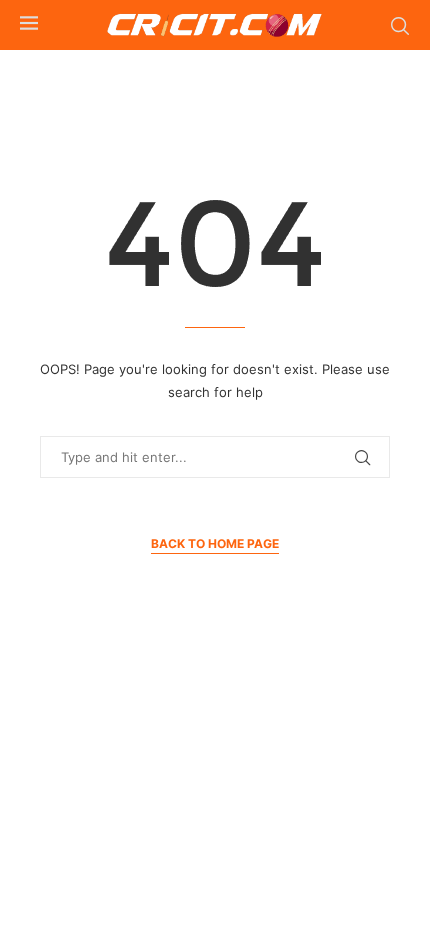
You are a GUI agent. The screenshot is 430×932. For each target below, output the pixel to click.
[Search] (400, 26)
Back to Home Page (215, 543)
